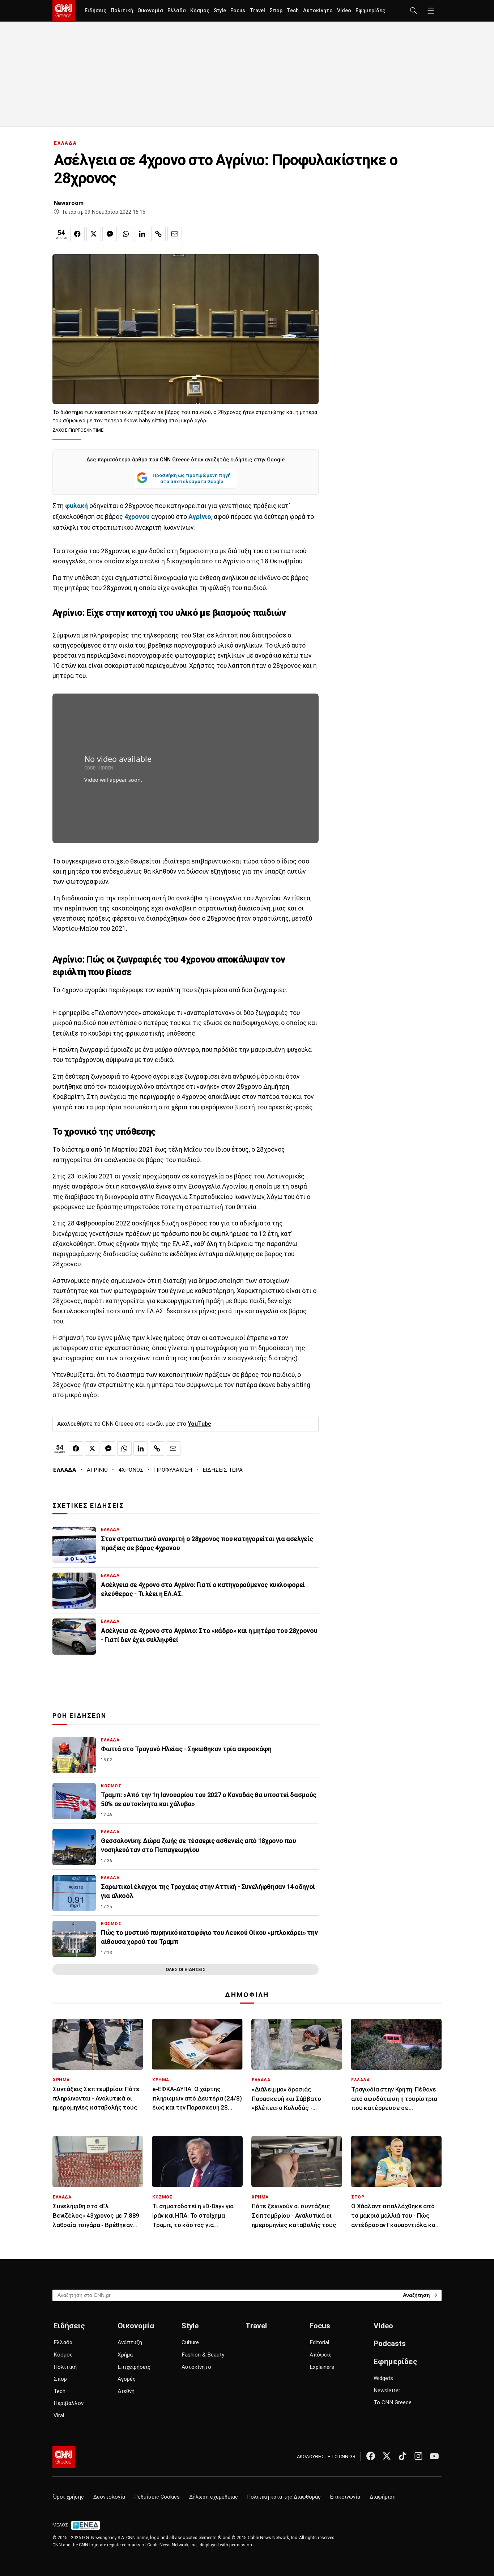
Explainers (322, 2367)
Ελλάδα (177, 11)
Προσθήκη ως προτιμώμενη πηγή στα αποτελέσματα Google (192, 478)
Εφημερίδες (370, 11)
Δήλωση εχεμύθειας (214, 2497)
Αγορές (127, 2379)
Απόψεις (321, 2355)
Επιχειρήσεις (134, 2367)
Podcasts (390, 2343)
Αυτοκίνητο (318, 11)
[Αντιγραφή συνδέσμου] (158, 234)
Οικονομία (150, 11)
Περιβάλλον (69, 2403)
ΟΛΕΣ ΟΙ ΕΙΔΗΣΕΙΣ (186, 1969)
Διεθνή (126, 2391)
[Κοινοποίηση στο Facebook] (77, 234)
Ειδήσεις (95, 11)
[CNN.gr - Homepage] (64, 11)
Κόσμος (200, 11)
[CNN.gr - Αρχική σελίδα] (64, 2457)
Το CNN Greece (393, 2402)
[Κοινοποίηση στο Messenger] (110, 234)
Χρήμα (125, 2355)
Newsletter (387, 2391)
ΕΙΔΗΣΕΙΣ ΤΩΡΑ (223, 1470)
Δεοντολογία (109, 2497)
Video (344, 11)
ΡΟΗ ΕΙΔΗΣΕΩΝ (79, 1716)
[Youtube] (434, 2456)
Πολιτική (122, 11)
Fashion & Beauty (203, 2355)
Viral (59, 2415)
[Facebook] (371, 2456)
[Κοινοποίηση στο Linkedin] (142, 234)
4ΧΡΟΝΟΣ (131, 1470)
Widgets (383, 2378)
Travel (257, 11)
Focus (238, 11)
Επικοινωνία (345, 2497)
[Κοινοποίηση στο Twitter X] (94, 234)
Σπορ (276, 11)
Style (220, 11)
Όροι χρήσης (69, 2497)
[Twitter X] (387, 2456)
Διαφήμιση (383, 2497)
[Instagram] (418, 2456)
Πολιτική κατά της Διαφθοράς (284, 2497)
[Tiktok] (403, 2456)
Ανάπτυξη (130, 2342)
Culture (190, 2342)
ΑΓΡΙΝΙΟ (97, 1470)
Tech (293, 11)
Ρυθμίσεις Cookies (157, 2497)
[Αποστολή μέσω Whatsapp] (126, 234)
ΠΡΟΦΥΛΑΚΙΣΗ (173, 1470)
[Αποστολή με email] (175, 234)
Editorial (319, 2342)
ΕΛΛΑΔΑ (65, 143)
